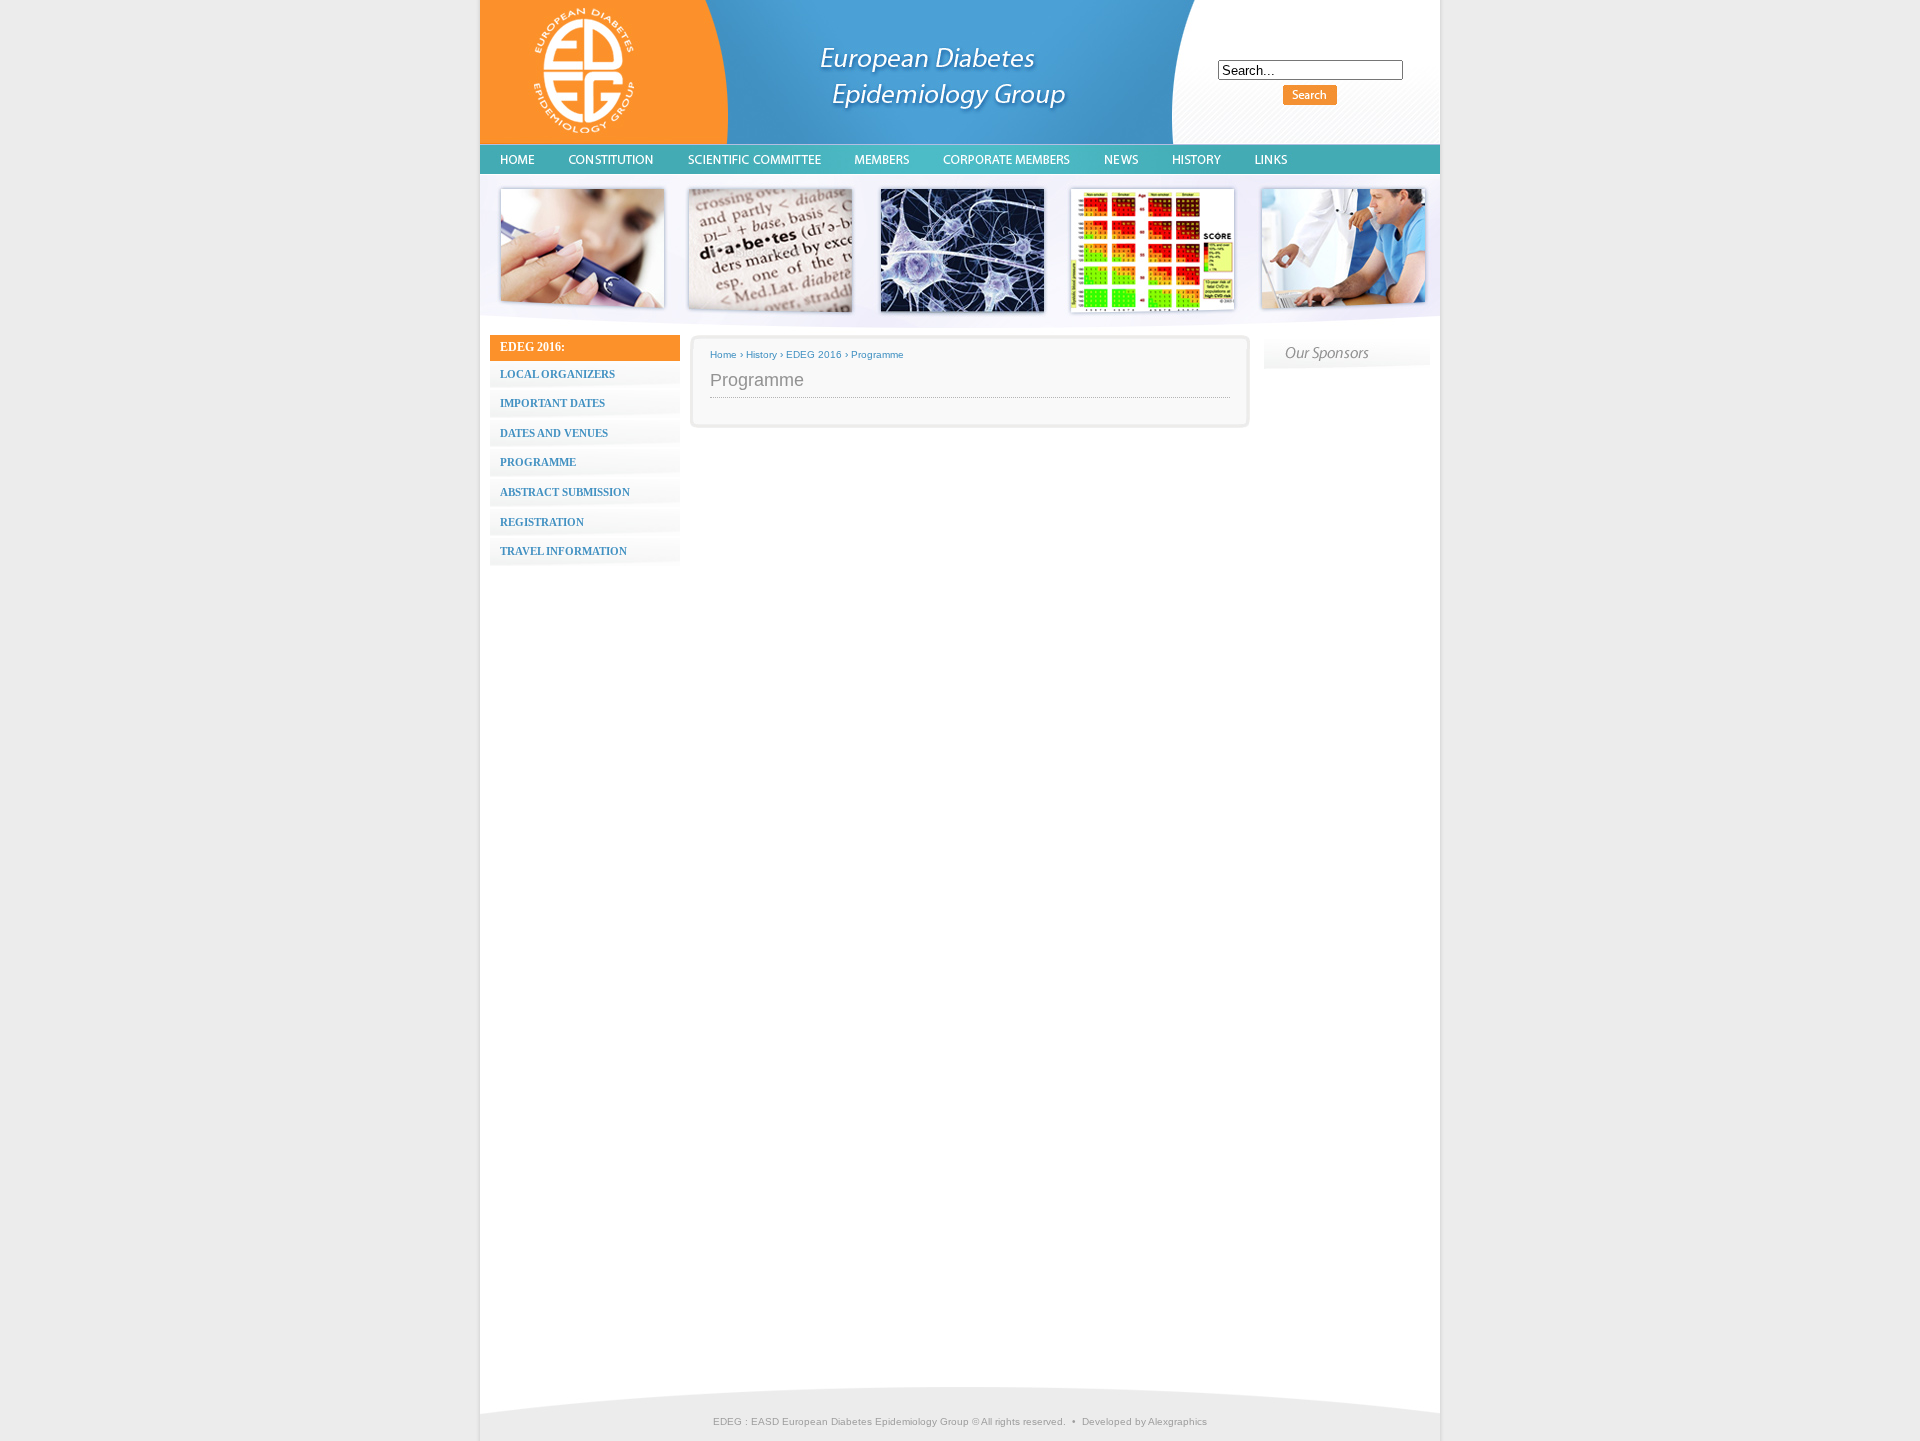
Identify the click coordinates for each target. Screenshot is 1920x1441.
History (761, 354)
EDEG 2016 (814, 354)
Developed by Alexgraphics (1144, 1421)
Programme (877, 354)
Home (723, 354)
